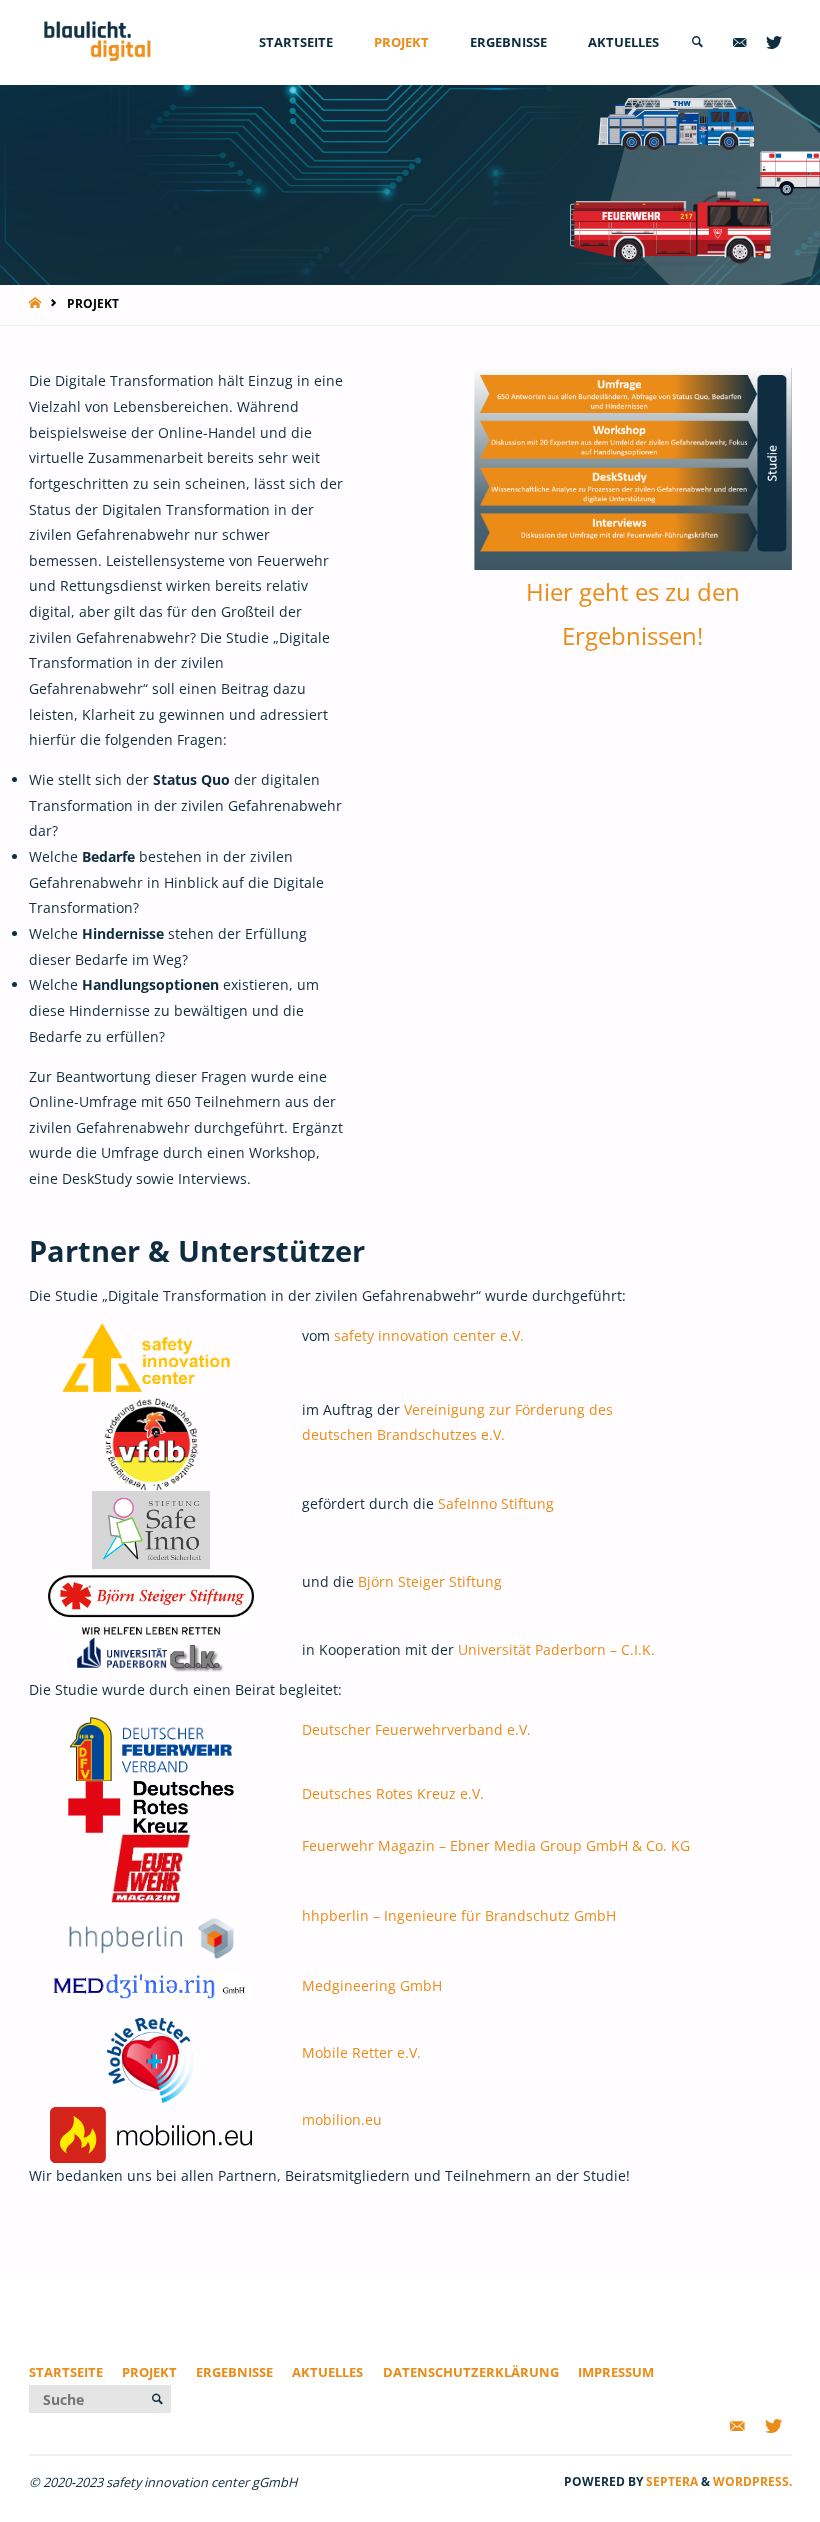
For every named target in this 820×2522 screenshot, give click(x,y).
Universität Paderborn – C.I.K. (556, 1649)
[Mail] (739, 42)
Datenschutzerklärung (471, 2372)
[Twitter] (774, 42)
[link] (697, 42)
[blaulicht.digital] (97, 42)
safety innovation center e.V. (429, 1335)
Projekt (149, 2372)
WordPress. (752, 2481)
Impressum (616, 2372)
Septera (670, 2481)
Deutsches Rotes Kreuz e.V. (393, 1793)
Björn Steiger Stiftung (430, 1581)
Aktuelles (327, 2372)
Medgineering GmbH (372, 1985)
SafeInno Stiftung (496, 1503)
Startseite (66, 2372)
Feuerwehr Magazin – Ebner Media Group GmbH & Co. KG (496, 1845)
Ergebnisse (234, 2372)
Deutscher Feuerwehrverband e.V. (416, 1729)
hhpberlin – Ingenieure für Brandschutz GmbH (459, 1915)
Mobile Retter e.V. (361, 2052)
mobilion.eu (342, 2119)
